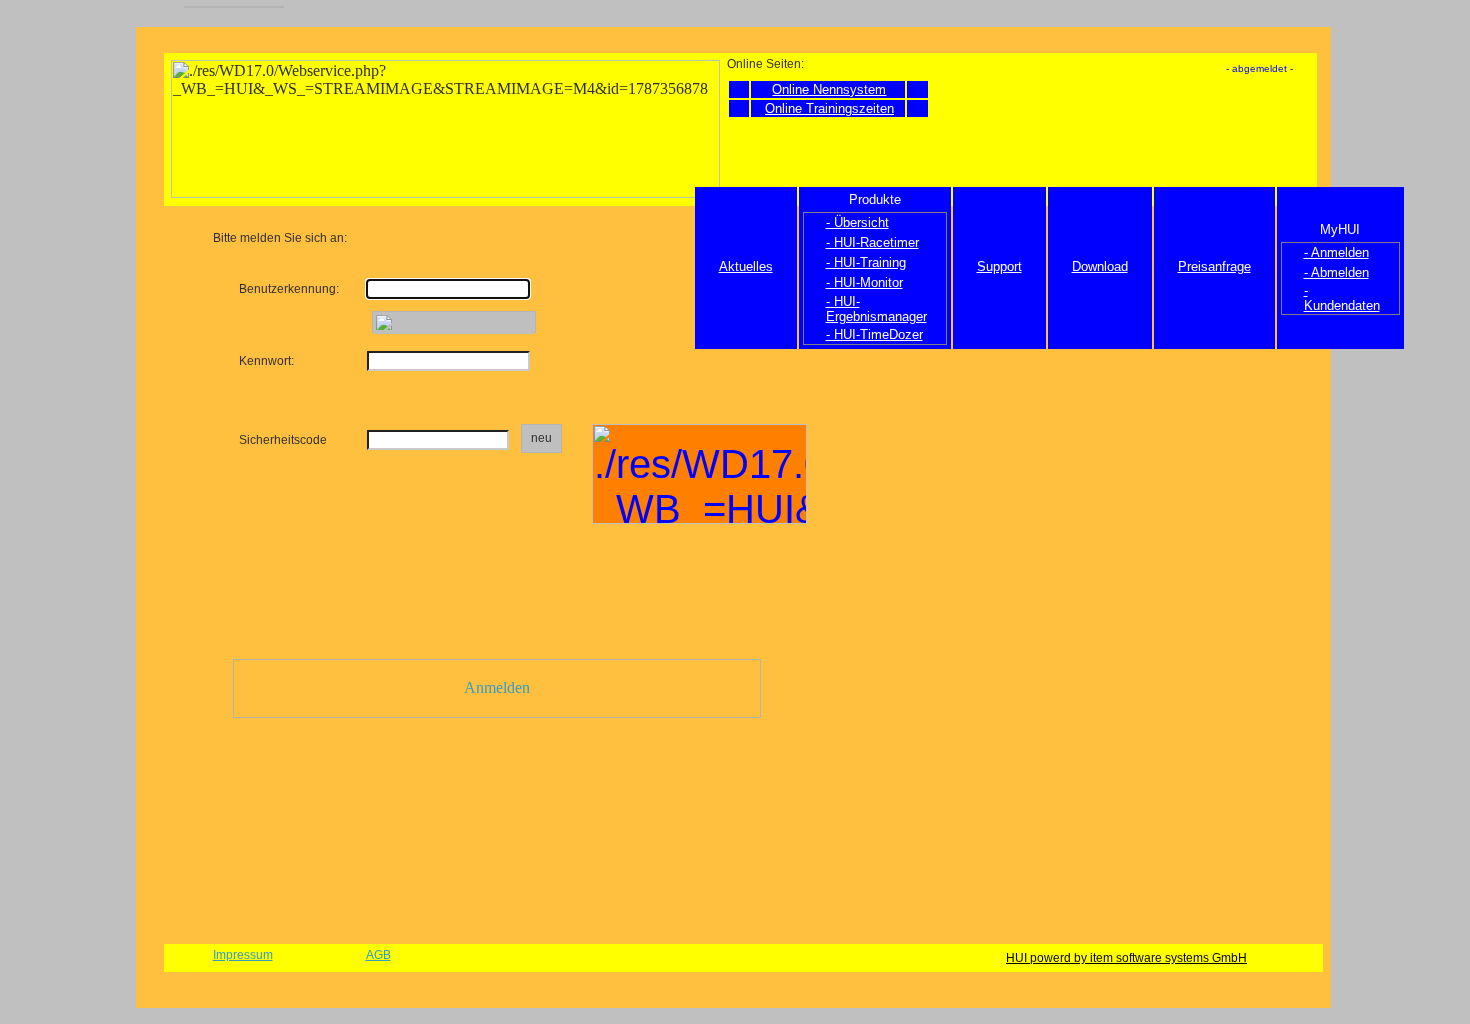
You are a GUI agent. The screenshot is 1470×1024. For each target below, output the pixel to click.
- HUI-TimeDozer (874, 334)
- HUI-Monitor (864, 282)
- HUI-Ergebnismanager (876, 309)
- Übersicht (857, 222)
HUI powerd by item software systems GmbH (1126, 958)
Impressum (243, 955)
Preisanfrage (1214, 266)
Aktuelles (746, 266)
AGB (378, 955)
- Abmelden (1336, 272)
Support (999, 266)
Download (1100, 266)
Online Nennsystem (829, 89)
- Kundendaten (1342, 298)
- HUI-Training (866, 262)
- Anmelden (1336, 252)
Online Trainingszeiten (829, 108)
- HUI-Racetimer (872, 242)
